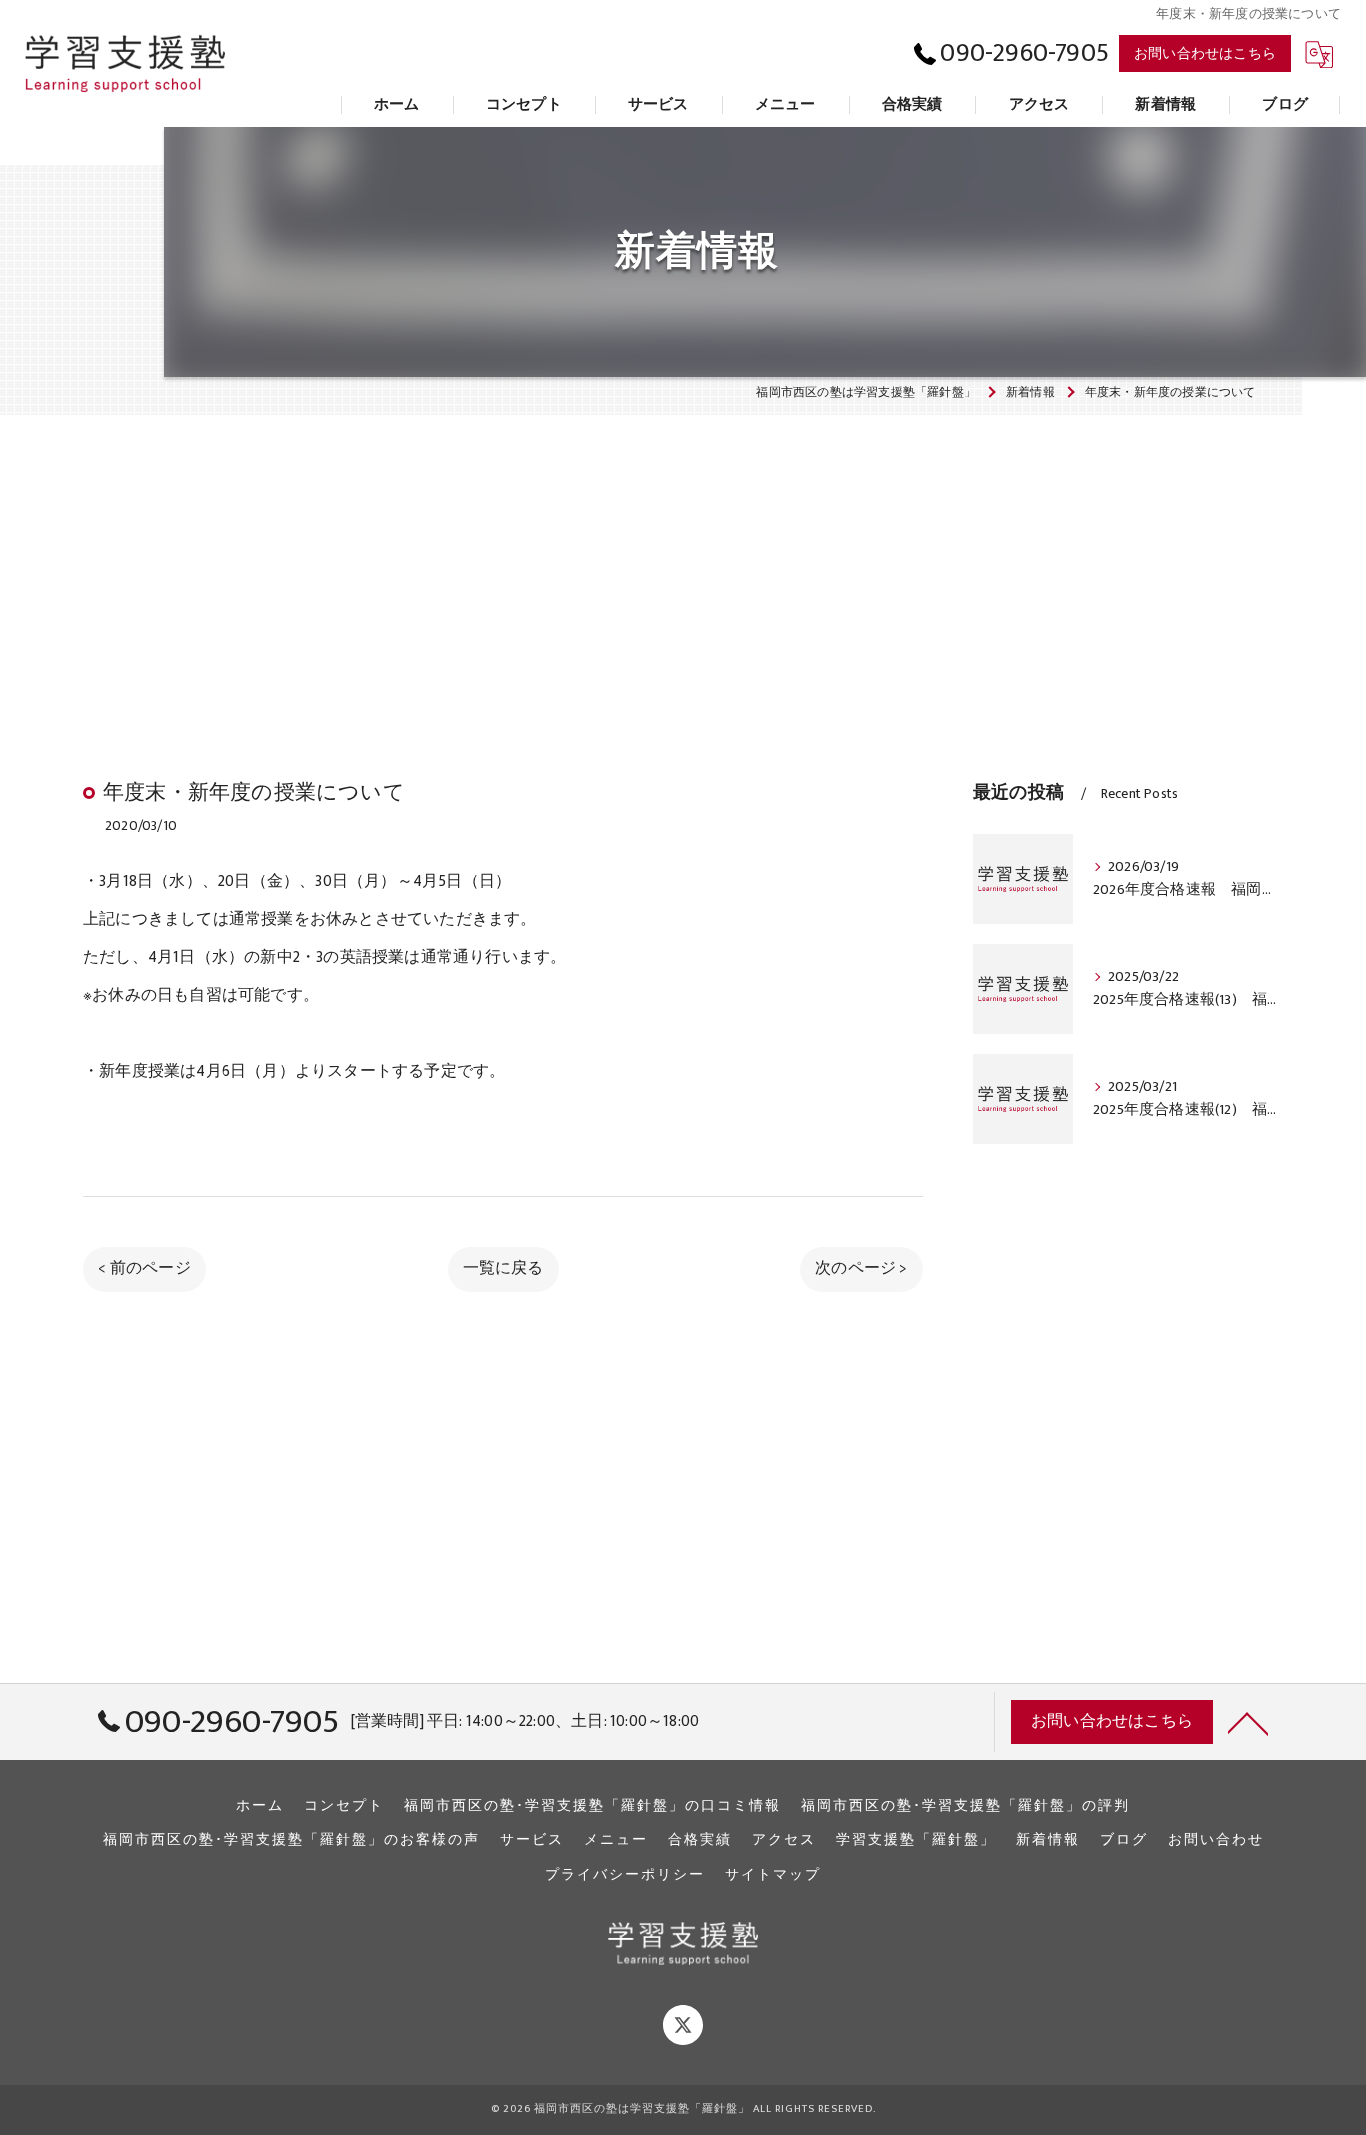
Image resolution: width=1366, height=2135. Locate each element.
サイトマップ (773, 1875)
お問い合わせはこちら (1205, 53)
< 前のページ (144, 1268)
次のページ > (861, 1268)
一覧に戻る (503, 1268)
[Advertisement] (683, 557)
